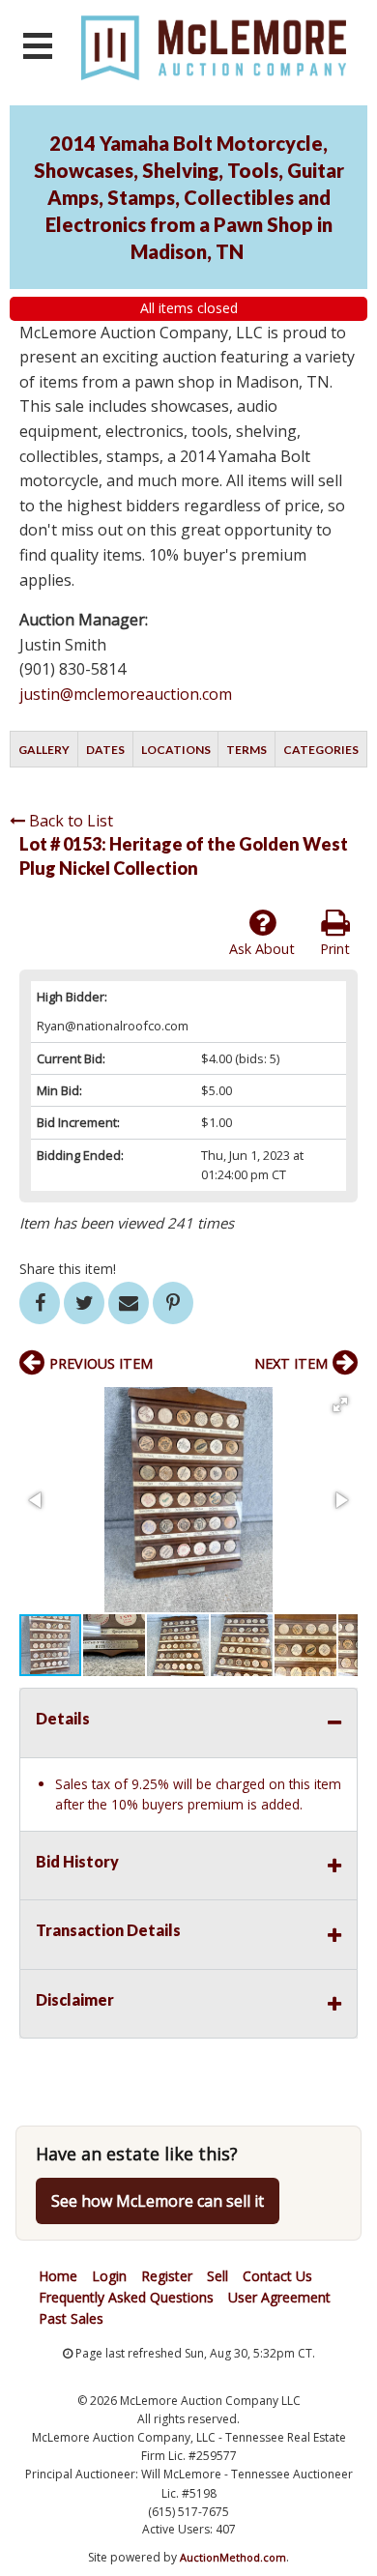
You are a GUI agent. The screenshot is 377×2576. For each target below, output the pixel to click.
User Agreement (279, 2297)
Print (335, 949)
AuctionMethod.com (233, 2557)
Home (58, 2276)
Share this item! (68, 1269)
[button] (340, 1404)
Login (109, 2276)
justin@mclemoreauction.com (126, 694)
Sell (217, 2276)
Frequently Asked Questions (126, 2297)
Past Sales (71, 2318)
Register (167, 2276)
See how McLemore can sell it (158, 2201)
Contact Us (277, 2276)
